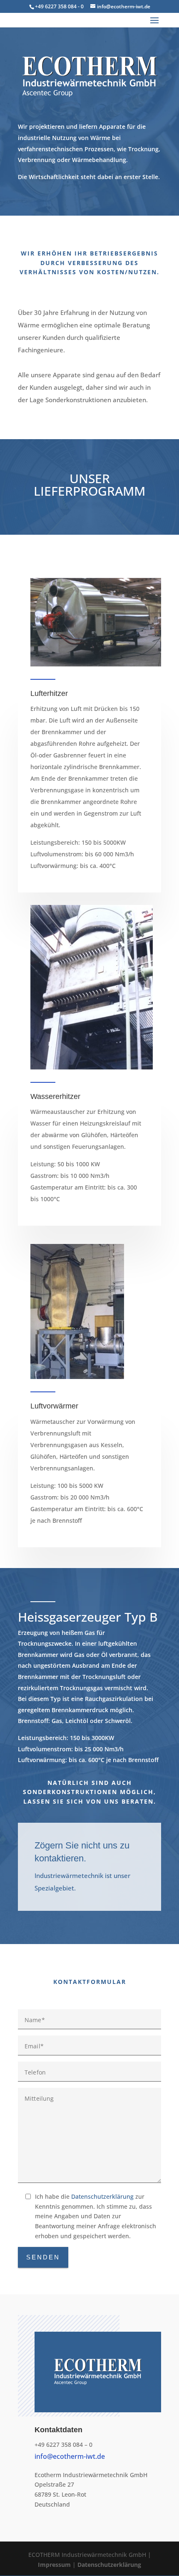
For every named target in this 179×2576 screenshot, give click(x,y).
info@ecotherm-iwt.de (70, 2456)
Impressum (54, 2565)
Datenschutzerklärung (102, 2196)
